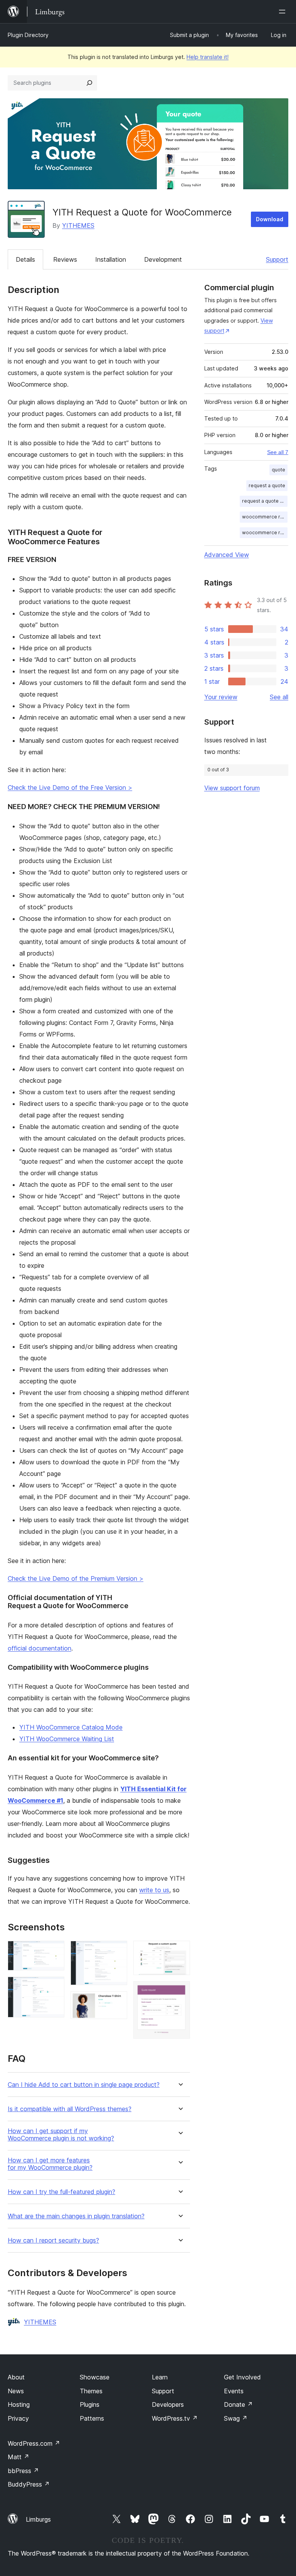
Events (234, 2391)
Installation (111, 259)
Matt (18, 2457)
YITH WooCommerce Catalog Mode (71, 1727)
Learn (160, 2377)
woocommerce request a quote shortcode (265, 517)
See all (279, 697)
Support (277, 259)
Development (163, 259)
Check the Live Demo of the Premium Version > (76, 1578)
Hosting (19, 2404)
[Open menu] (284, 12)
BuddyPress (29, 2484)
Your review (221, 697)
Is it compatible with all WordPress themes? (70, 2109)
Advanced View (227, 555)
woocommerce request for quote (265, 533)
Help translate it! (208, 57)
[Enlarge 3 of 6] (117, 1951)
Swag (236, 2418)
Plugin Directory (28, 35)
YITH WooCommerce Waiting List (67, 1739)
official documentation (40, 1648)
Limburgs (38, 2519)
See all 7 (278, 452)
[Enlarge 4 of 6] (117, 2002)
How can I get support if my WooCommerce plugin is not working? (61, 2135)
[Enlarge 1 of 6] (54, 1951)
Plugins (90, 2404)
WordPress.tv (175, 2418)
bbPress (23, 2471)
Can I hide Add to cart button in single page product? (84, 2085)
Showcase (95, 2377)
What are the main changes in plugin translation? (76, 2216)
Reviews (65, 259)
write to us (154, 1890)
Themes (91, 2391)
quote (278, 470)
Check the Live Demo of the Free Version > (70, 787)
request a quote (267, 485)
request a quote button (265, 501)
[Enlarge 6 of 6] (180, 1992)
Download (270, 219)
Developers (168, 2404)
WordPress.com (34, 2443)
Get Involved (242, 2377)
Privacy (18, 2418)
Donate (238, 2404)
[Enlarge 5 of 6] (180, 1951)
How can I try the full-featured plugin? (61, 2192)
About (16, 2377)
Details (25, 259)
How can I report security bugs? (53, 2240)
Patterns (92, 2418)
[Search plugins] (89, 83)
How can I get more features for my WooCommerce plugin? (50, 2164)
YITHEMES (78, 225)
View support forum (232, 788)
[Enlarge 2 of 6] (54, 1987)
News (16, 2391)
